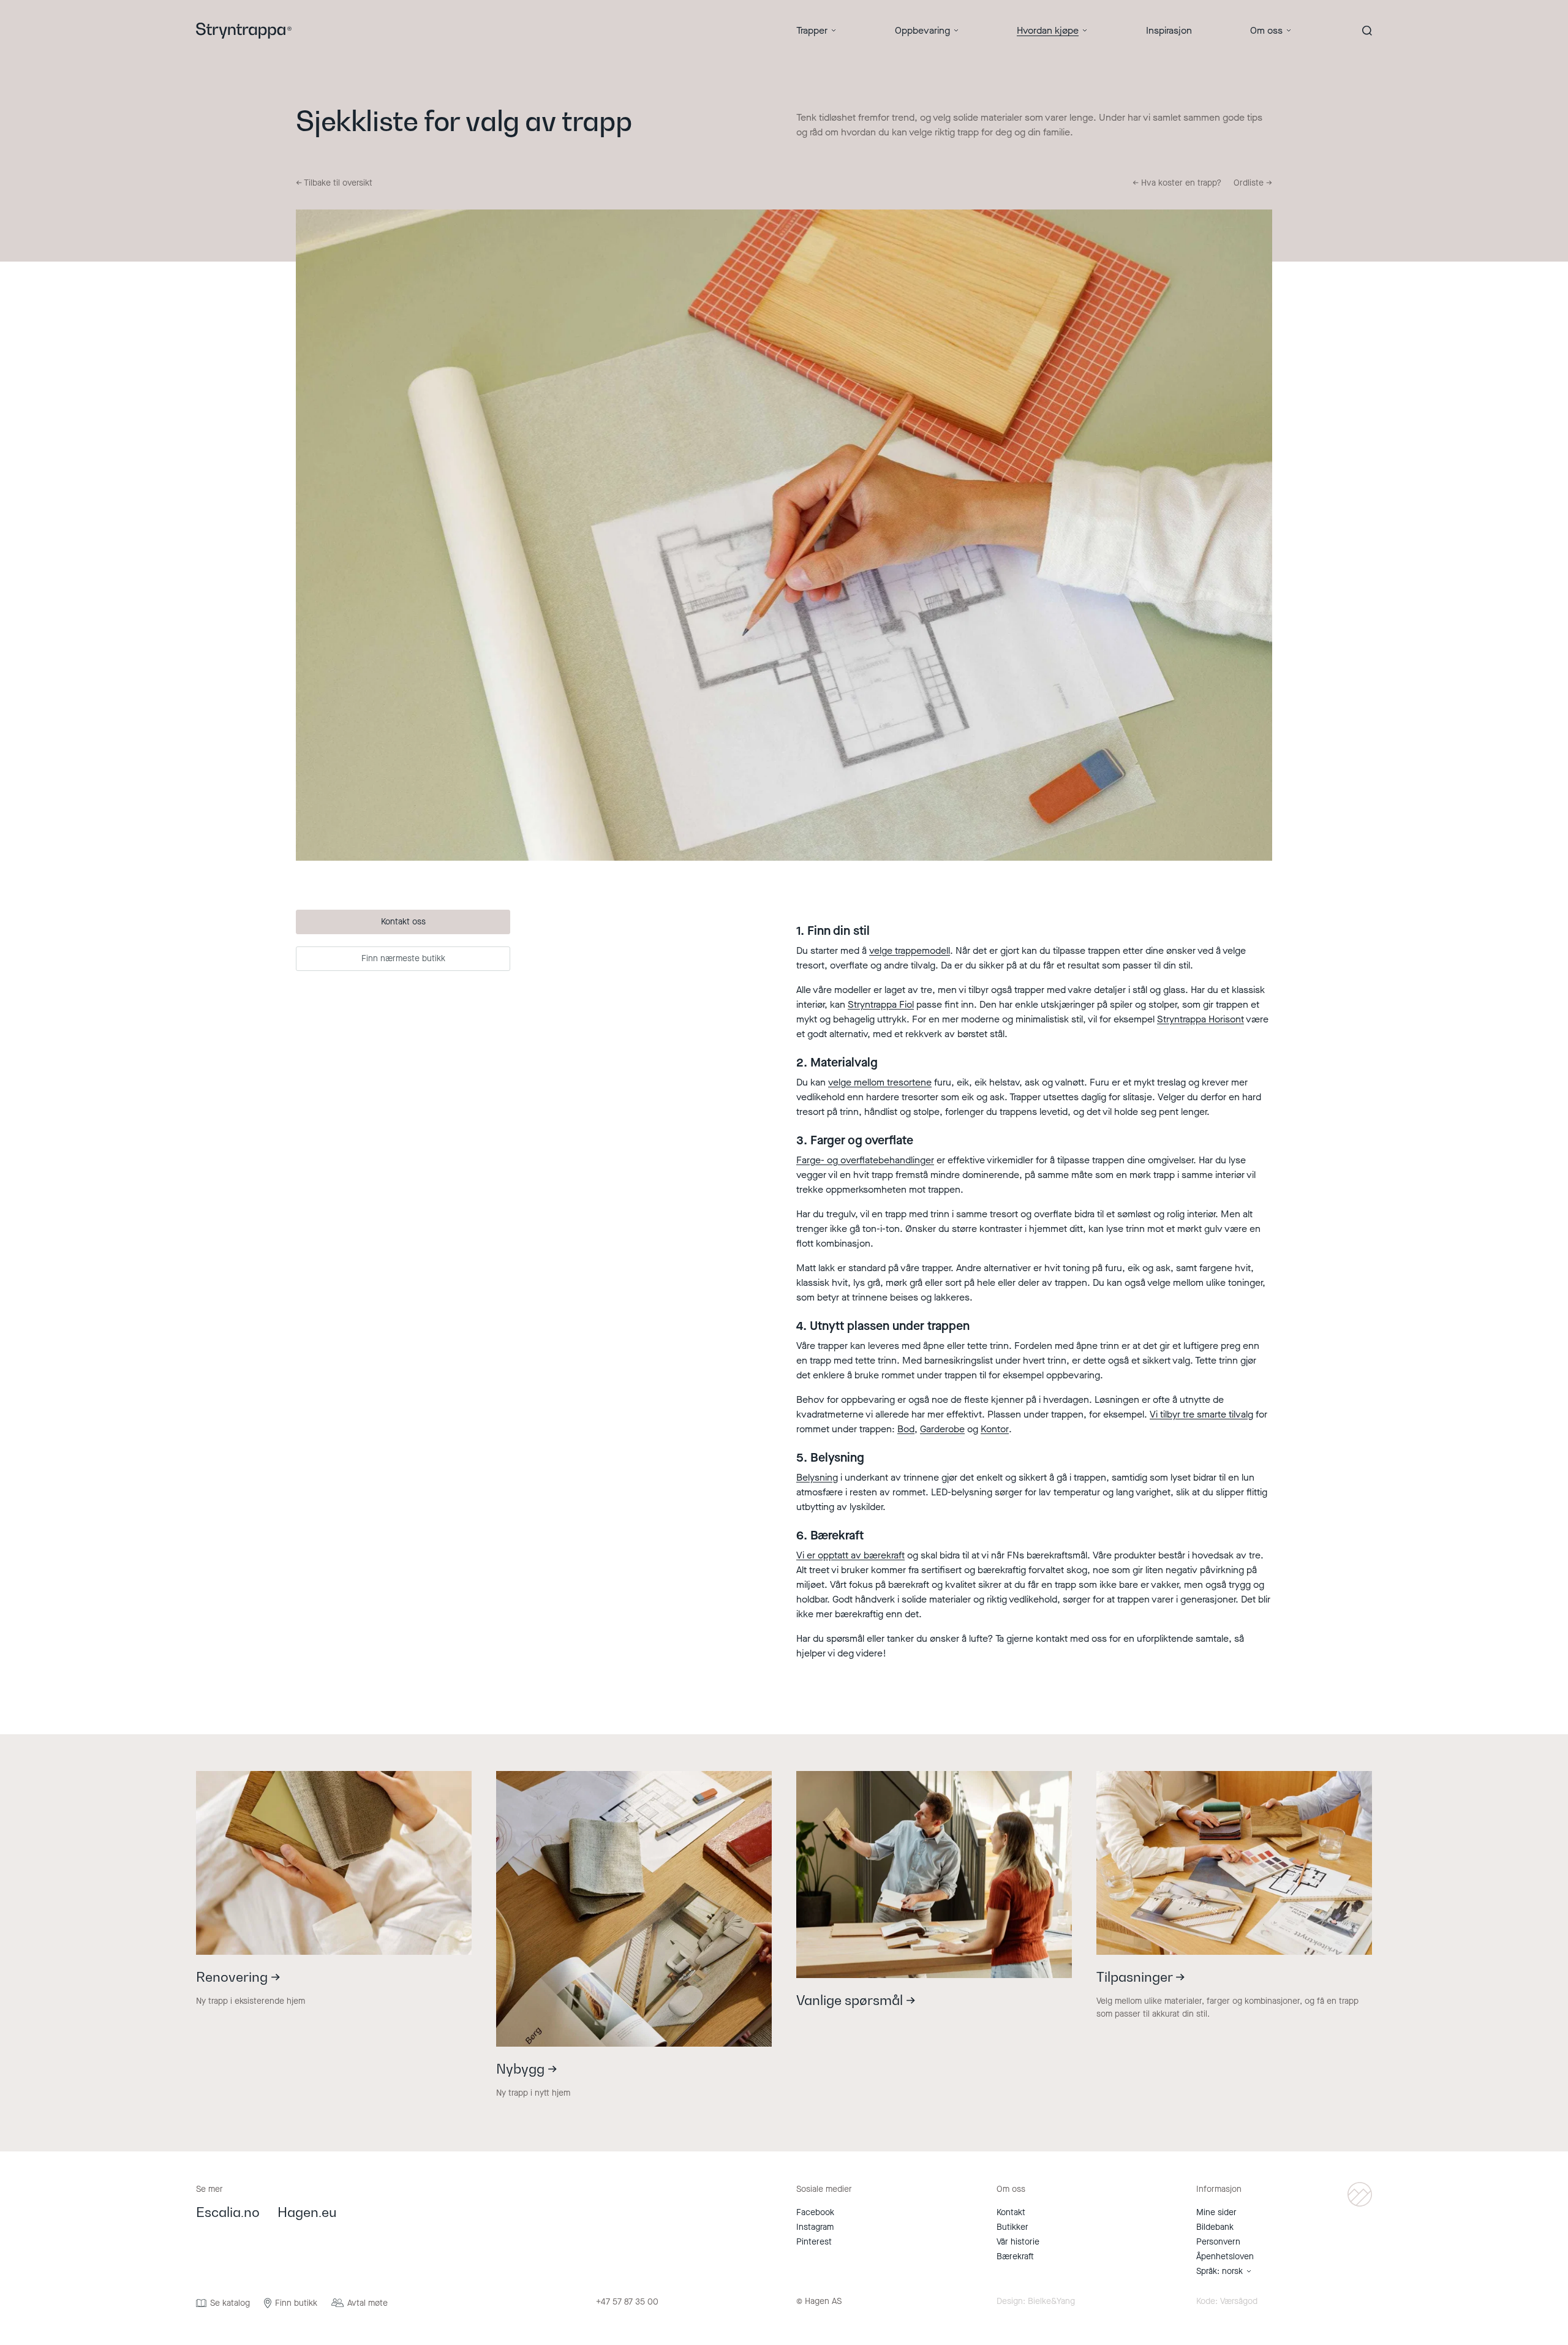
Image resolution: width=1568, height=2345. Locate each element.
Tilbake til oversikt (334, 183)
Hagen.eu (307, 2213)
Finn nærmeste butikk (403, 958)
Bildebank (1215, 2227)
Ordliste (1253, 183)
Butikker (1012, 2227)
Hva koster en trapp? (1177, 183)
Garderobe (942, 1429)
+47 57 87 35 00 (627, 2302)
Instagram (815, 2227)
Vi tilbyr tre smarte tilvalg (1201, 1414)
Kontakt (1011, 2212)
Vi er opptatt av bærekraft (850, 1555)
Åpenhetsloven (1225, 2256)
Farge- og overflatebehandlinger (865, 1160)
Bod (906, 1429)
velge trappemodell (910, 950)
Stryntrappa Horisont (1200, 1019)
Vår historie (1018, 2242)
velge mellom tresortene (880, 1082)
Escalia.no (228, 2213)
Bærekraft (1015, 2256)
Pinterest (814, 2242)
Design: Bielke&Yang (1036, 2302)
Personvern (1218, 2242)
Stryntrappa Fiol (881, 1004)
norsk (1232, 2271)
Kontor (995, 1429)
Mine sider (1216, 2212)
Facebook (815, 2212)
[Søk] (1367, 31)
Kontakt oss (403, 922)
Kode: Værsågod (1227, 2302)
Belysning (817, 1477)
